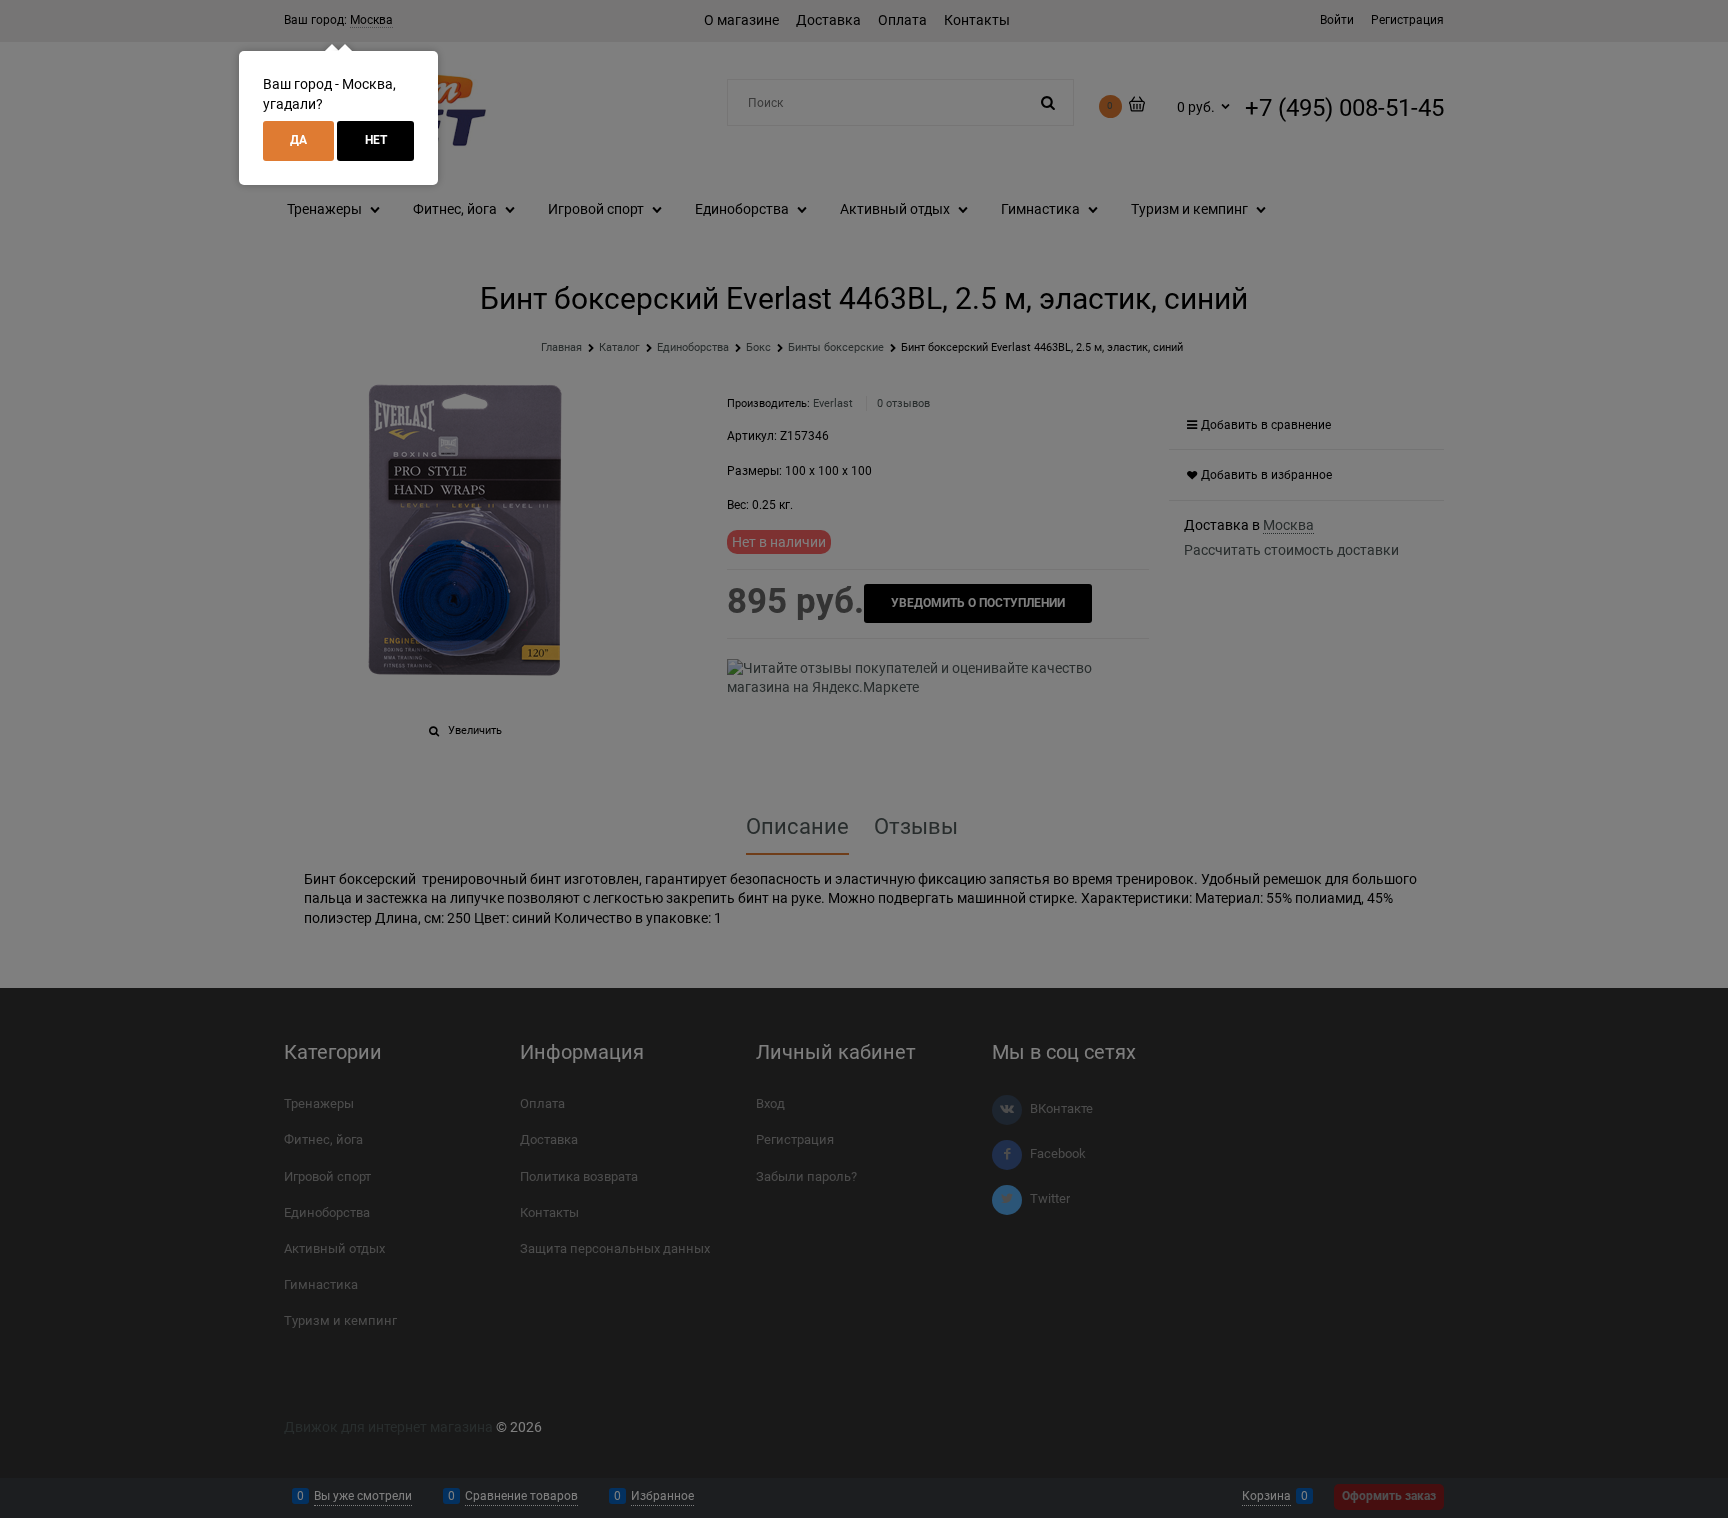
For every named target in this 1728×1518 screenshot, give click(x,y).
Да (298, 140)
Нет (376, 140)
